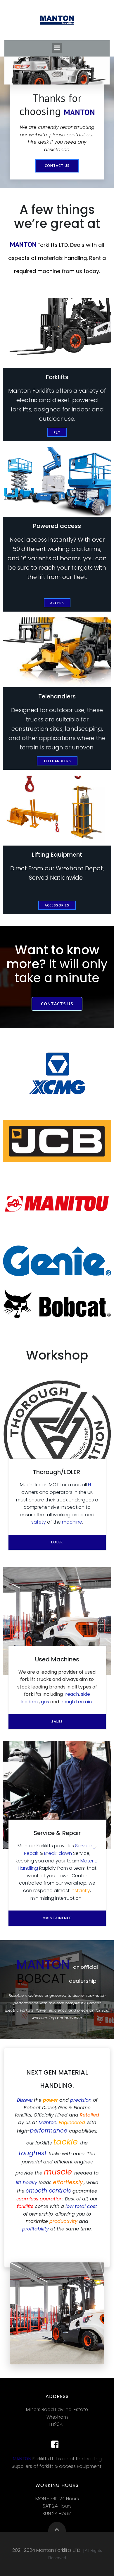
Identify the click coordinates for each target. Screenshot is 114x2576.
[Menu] (57, 48)
